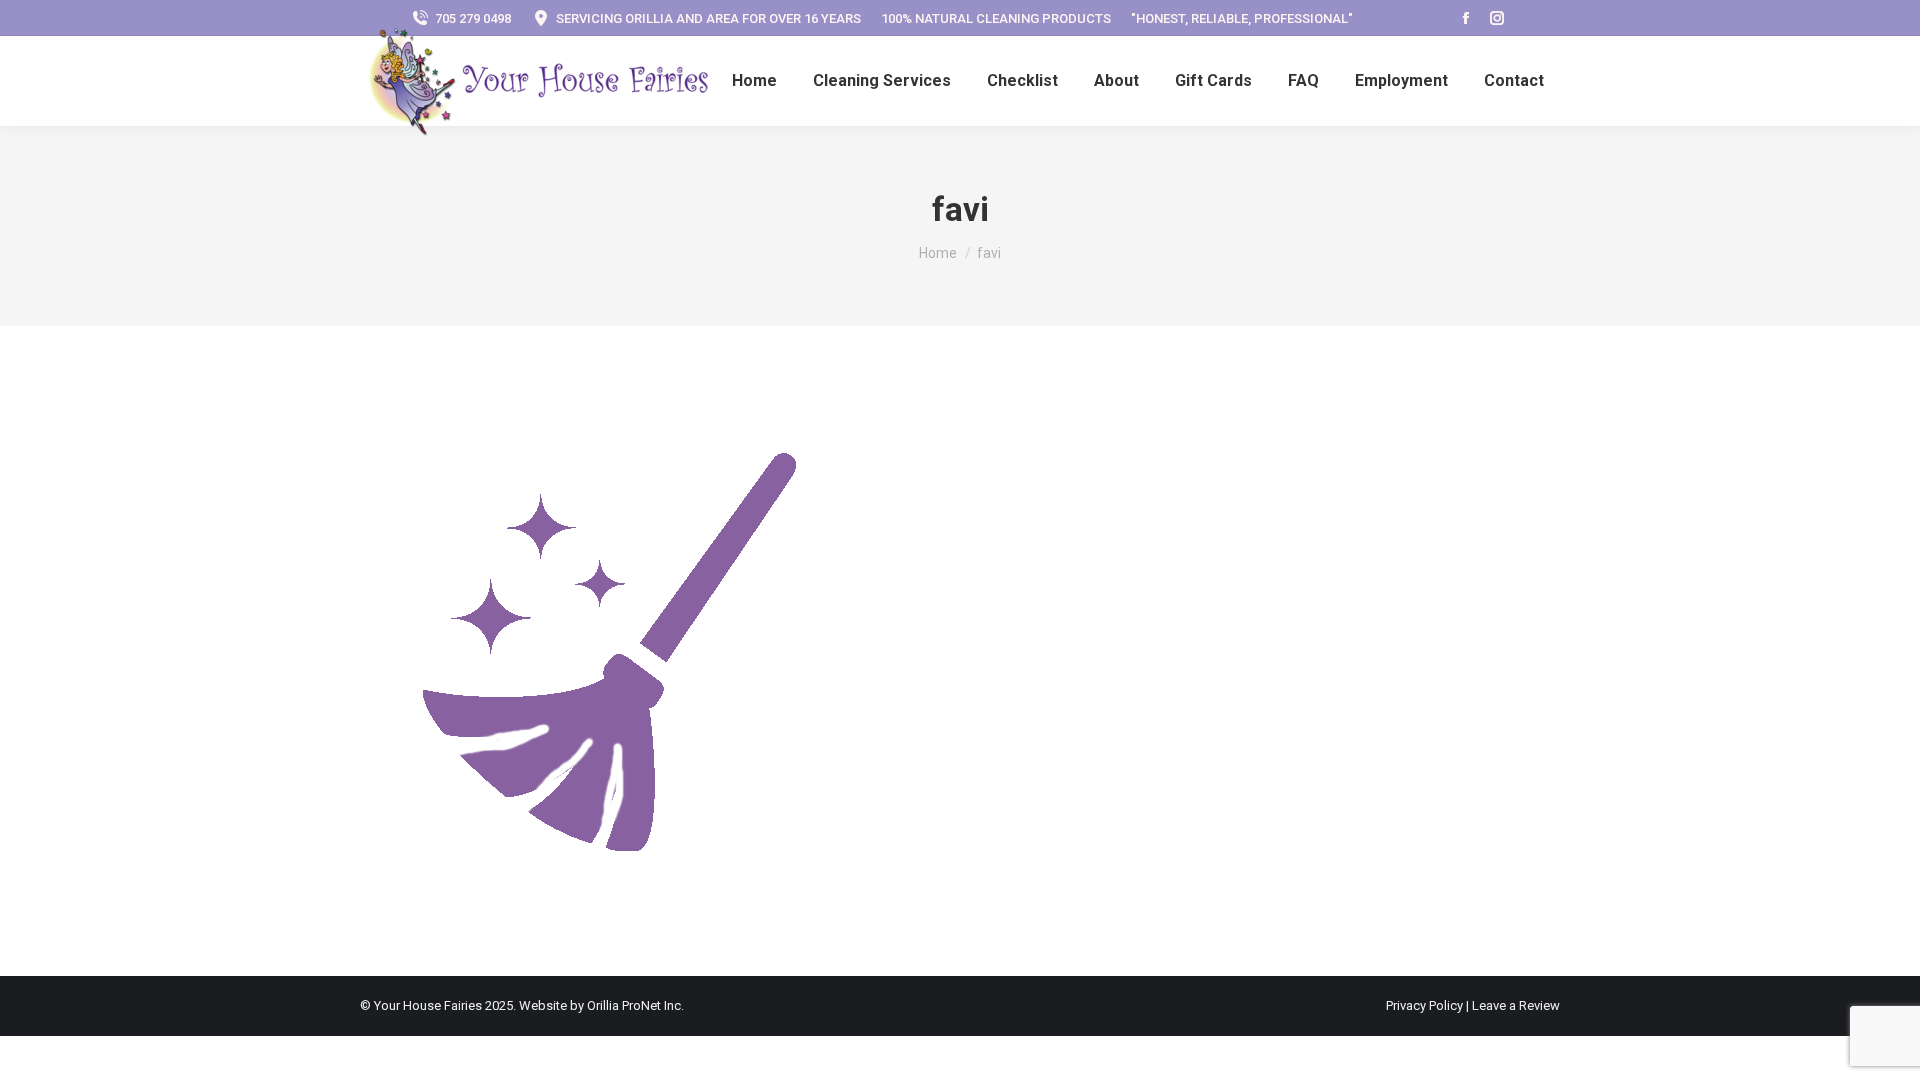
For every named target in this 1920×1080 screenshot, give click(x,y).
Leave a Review (1516, 1005)
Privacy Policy (1426, 1005)
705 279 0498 (473, 18)
